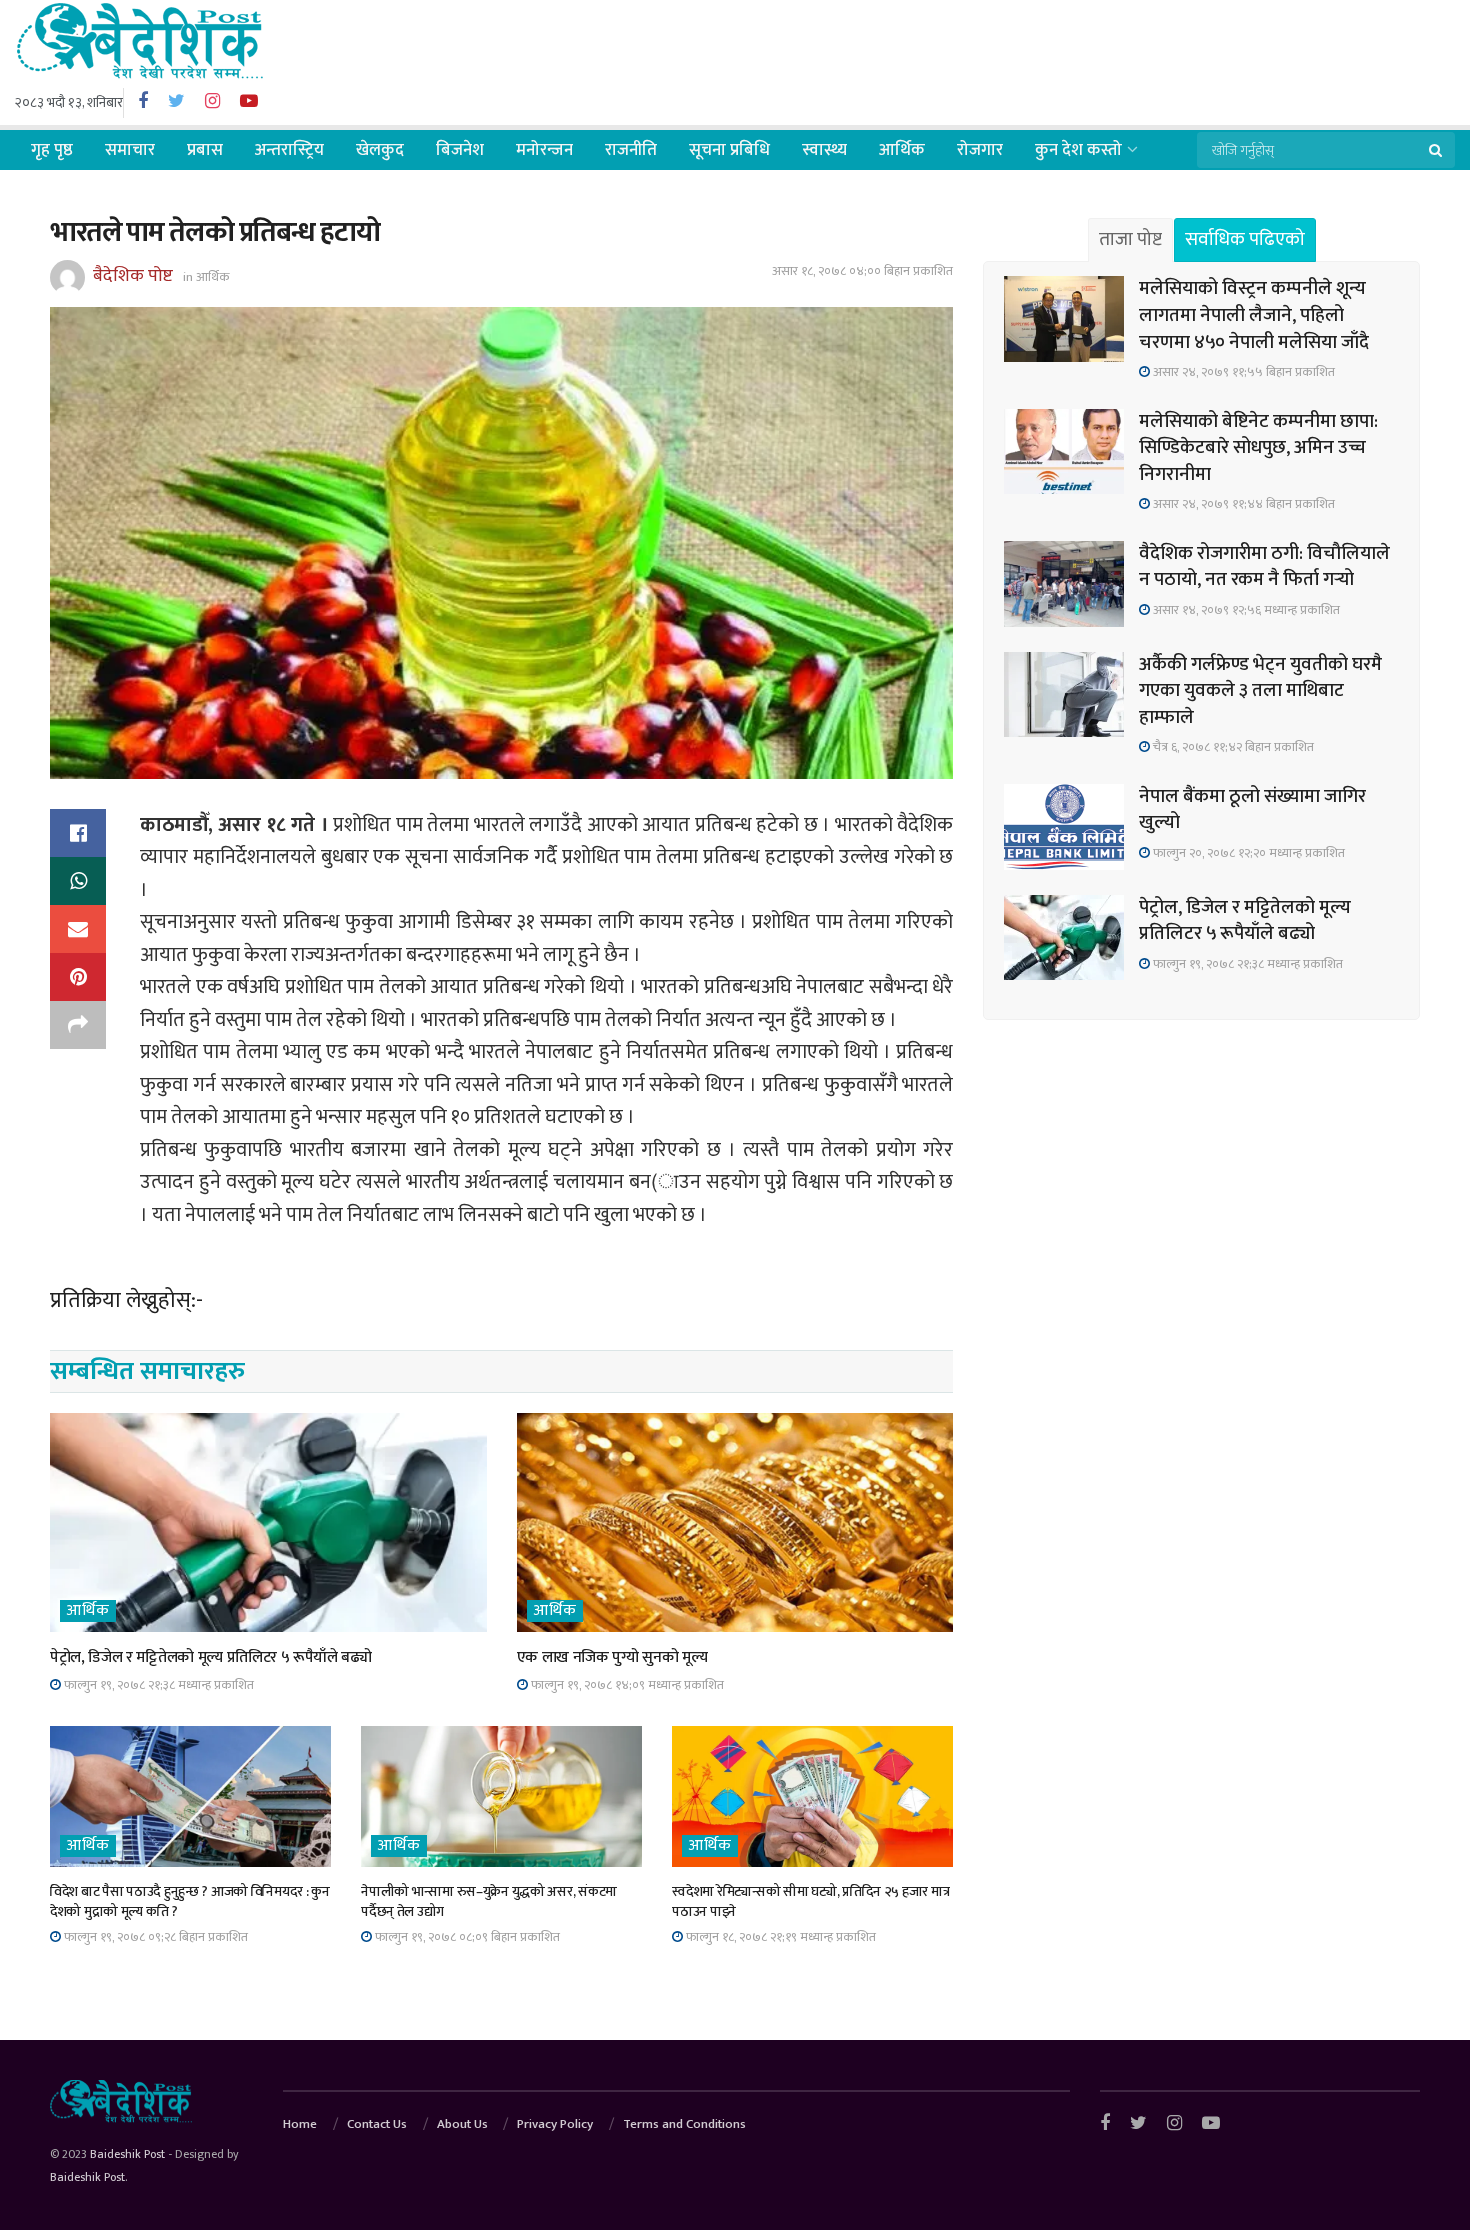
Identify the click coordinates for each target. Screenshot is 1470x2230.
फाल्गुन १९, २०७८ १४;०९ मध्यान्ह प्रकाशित (626, 1685)
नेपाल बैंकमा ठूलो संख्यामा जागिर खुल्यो (1252, 810)
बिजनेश (460, 150)
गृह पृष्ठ (52, 150)
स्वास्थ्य (824, 150)
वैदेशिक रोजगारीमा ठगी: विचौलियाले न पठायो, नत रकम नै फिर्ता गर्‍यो (1264, 567)
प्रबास (205, 150)
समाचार (130, 150)
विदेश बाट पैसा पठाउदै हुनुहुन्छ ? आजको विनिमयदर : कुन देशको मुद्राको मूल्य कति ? (190, 1901)
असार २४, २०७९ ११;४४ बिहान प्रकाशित (1242, 504)
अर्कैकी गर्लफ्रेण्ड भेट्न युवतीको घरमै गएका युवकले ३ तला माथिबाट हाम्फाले (1260, 691)
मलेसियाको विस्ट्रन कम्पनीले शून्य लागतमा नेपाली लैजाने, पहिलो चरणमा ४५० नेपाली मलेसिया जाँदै (1254, 315)
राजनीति (631, 150)
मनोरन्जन (544, 150)
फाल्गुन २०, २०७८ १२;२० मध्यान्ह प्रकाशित (1247, 853)
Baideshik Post (127, 2154)
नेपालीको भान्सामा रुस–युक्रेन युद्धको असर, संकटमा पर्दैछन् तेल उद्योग (489, 1901)
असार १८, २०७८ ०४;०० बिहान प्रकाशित (862, 271)
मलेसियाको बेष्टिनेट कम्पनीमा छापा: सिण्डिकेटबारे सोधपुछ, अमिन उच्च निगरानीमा (1258, 448)
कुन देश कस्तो (1078, 150)
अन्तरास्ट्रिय (289, 150)
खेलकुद (380, 150)
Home (300, 2124)
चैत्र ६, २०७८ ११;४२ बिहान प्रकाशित (1232, 747)
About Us (462, 2124)
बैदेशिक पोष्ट (133, 276)
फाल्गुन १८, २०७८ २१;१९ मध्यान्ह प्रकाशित (779, 1937)
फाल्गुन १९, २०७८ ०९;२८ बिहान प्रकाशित (154, 1937)
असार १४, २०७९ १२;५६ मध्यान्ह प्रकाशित (1245, 610)
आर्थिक (902, 150)
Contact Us (377, 2124)
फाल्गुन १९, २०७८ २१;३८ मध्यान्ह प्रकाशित (157, 1685)
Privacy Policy (555, 2124)
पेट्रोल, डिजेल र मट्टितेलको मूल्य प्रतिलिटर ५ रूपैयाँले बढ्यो (211, 1657)
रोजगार (980, 150)
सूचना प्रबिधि (729, 150)
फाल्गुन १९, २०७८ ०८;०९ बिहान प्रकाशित (466, 1937)
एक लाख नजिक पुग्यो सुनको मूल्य (612, 1657)
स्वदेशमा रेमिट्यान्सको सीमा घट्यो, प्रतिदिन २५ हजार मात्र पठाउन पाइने (810, 1901)
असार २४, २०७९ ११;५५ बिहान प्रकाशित (1242, 372)
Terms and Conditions (684, 2124)
